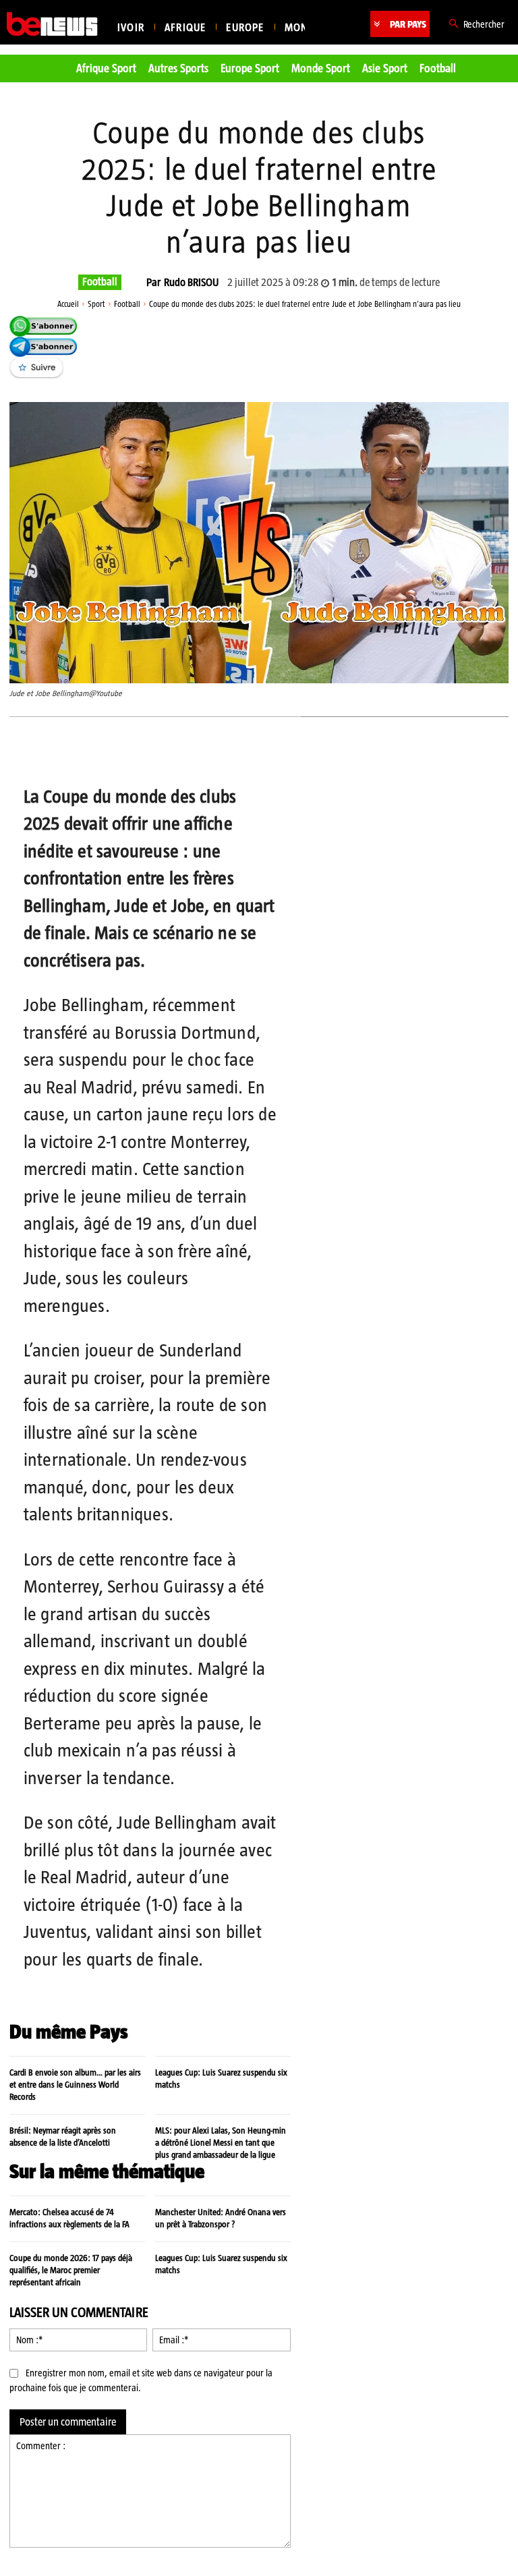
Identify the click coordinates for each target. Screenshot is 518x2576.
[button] (474, 24)
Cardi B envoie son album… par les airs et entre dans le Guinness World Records (75, 2085)
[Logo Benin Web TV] (52, 24)
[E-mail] (230, 751)
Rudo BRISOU (191, 283)
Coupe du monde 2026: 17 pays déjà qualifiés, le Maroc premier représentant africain (71, 2270)
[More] (293, 751)
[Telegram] (199, 751)
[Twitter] (137, 751)
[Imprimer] (261, 751)
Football (100, 282)
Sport (96, 304)
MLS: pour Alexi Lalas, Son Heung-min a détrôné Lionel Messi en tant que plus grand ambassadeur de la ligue (221, 2143)
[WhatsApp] (168, 751)
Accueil (68, 304)
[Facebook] (106, 751)
